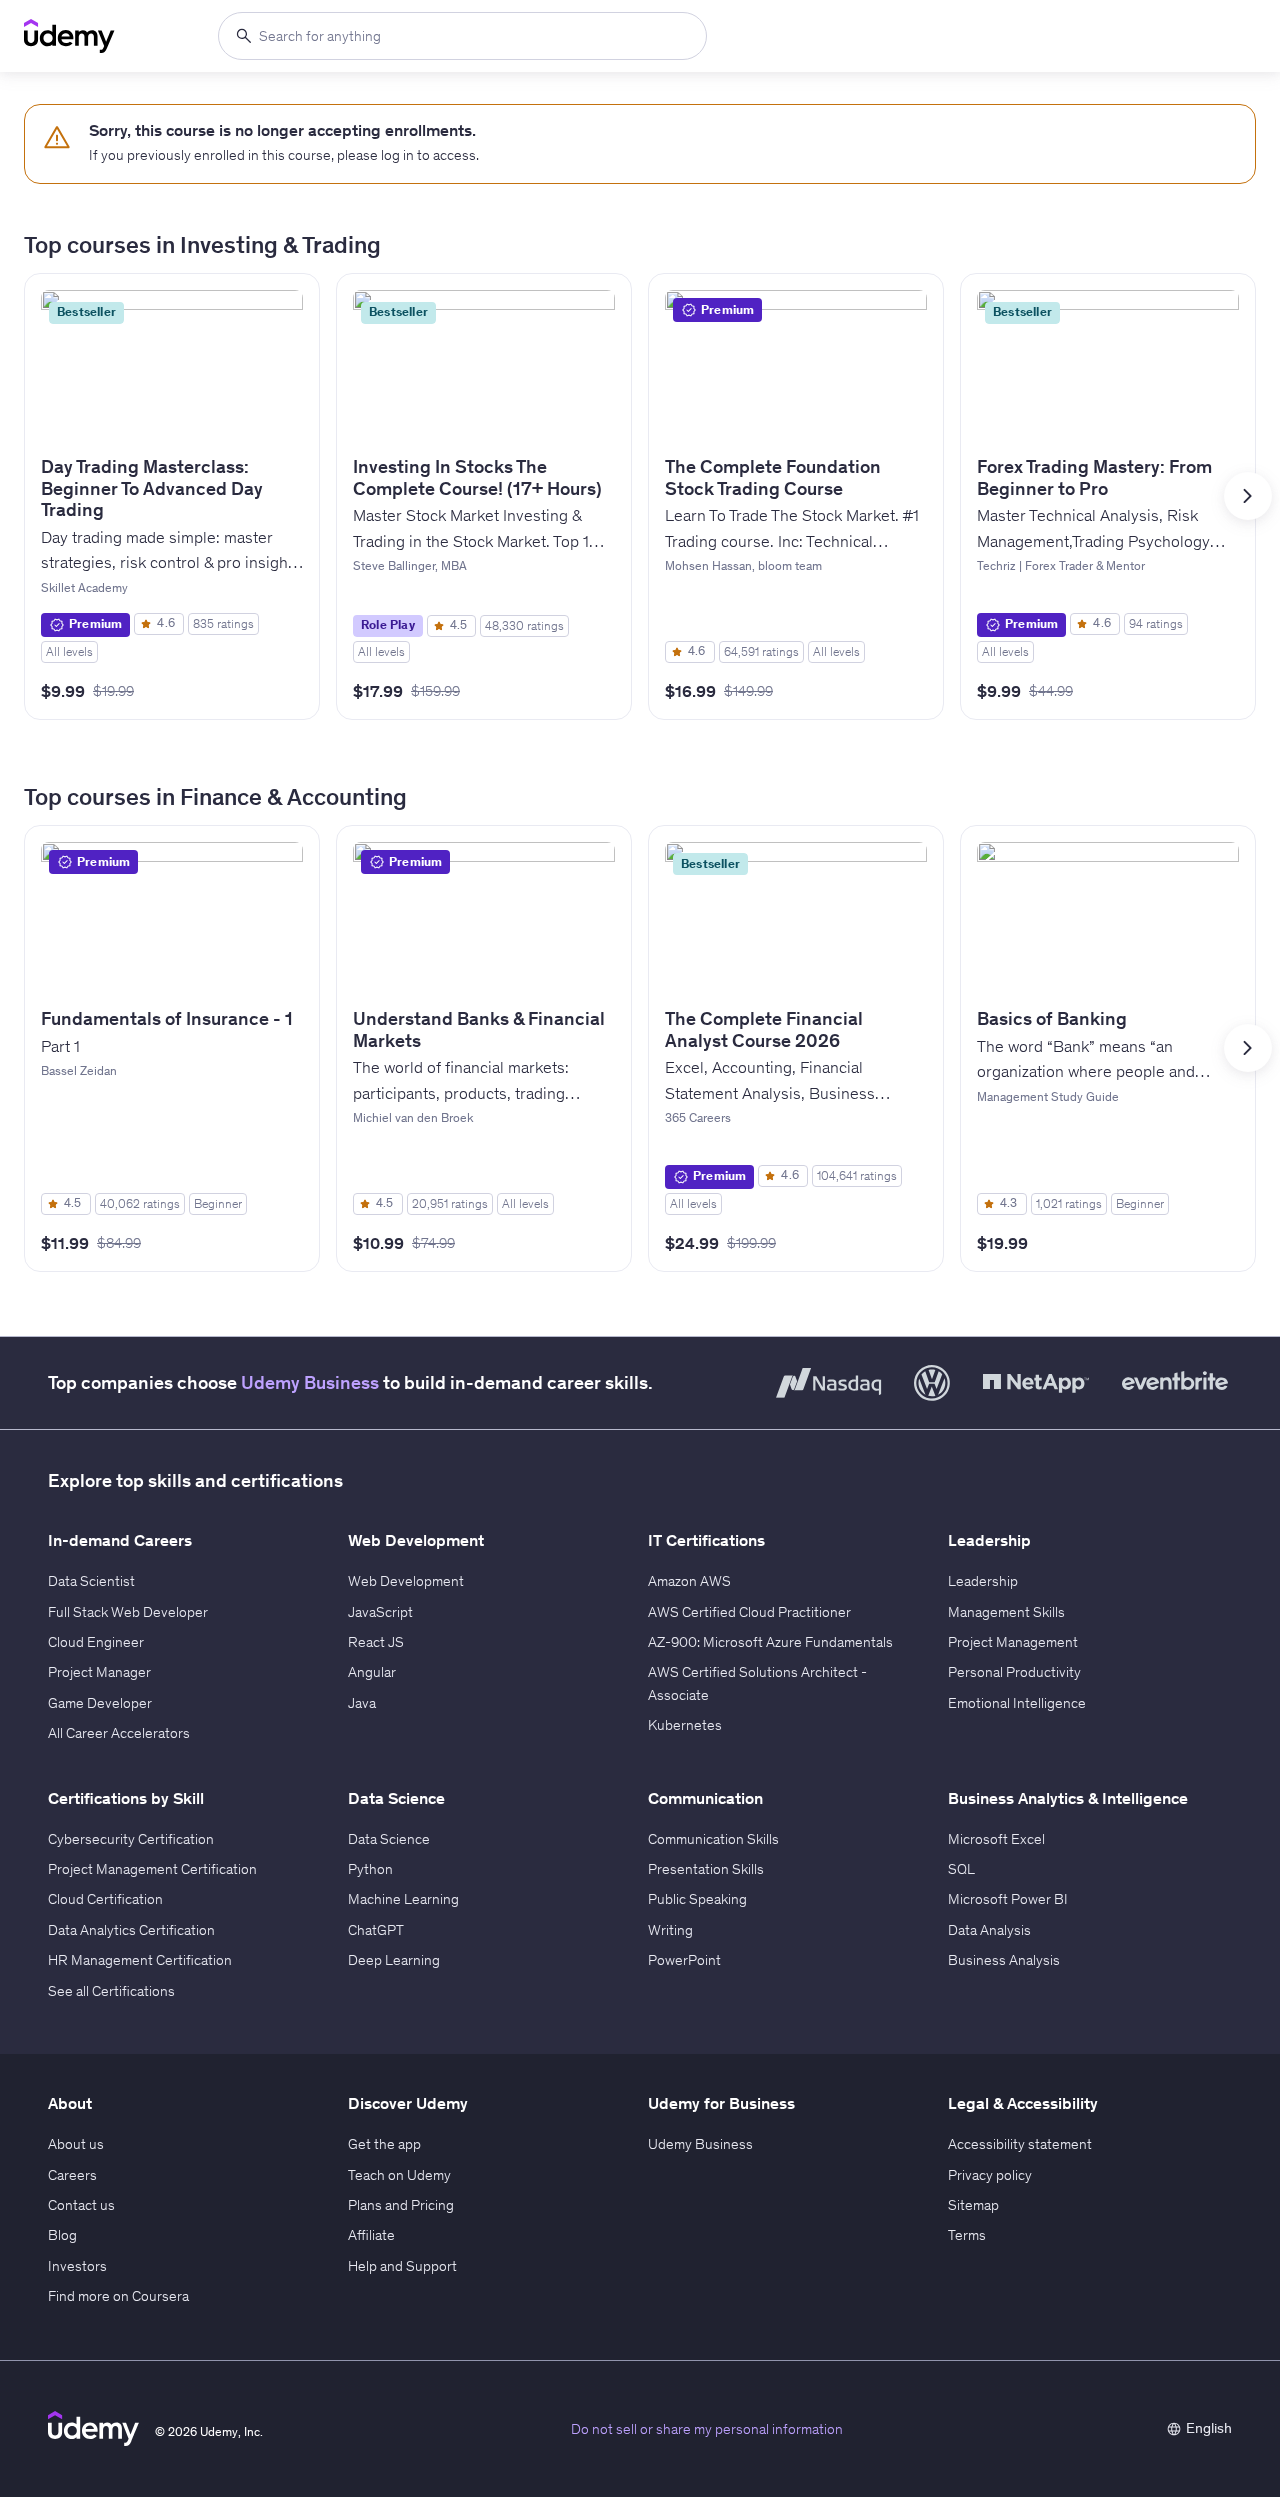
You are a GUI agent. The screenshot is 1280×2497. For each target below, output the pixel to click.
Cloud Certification (105, 1899)
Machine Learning (403, 1899)
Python (370, 1869)
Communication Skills (713, 1839)
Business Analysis (1004, 1960)
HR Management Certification (140, 1960)
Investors (77, 2266)
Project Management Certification (152, 1869)
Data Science (389, 1839)
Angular (372, 1672)
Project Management (1013, 1642)
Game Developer (100, 1703)
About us (76, 2144)
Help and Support (402, 2266)
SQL (961, 1869)
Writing (670, 1930)
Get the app (384, 2144)
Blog (62, 2235)
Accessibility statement (1020, 2144)
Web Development (406, 1581)
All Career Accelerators (119, 1733)
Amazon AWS (689, 1581)
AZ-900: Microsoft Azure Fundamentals (770, 1642)
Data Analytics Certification (131, 1930)
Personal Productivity (1014, 1672)
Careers (72, 2175)
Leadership (983, 1581)
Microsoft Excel (996, 1839)
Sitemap (973, 2205)
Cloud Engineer (96, 1642)
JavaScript (380, 1612)
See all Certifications (111, 1991)
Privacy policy (990, 2175)
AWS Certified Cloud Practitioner (749, 1612)
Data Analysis (989, 1930)
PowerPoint (684, 1960)
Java (362, 1703)
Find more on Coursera (118, 2296)
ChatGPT (376, 1930)
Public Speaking (697, 1899)
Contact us (81, 2205)
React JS (376, 1642)
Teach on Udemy (399, 2175)
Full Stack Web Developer (128, 1612)
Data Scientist (91, 1581)
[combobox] (462, 36)
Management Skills (1006, 1612)
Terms (967, 2235)
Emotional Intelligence (1017, 1703)
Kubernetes (685, 1725)
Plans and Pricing (401, 2205)
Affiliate (371, 2235)
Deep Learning (394, 1960)
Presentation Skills (706, 1869)
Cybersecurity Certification (131, 1839)
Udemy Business (310, 1382)
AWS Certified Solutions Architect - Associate (757, 1683)
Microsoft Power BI (1008, 1899)
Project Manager (99, 1672)
